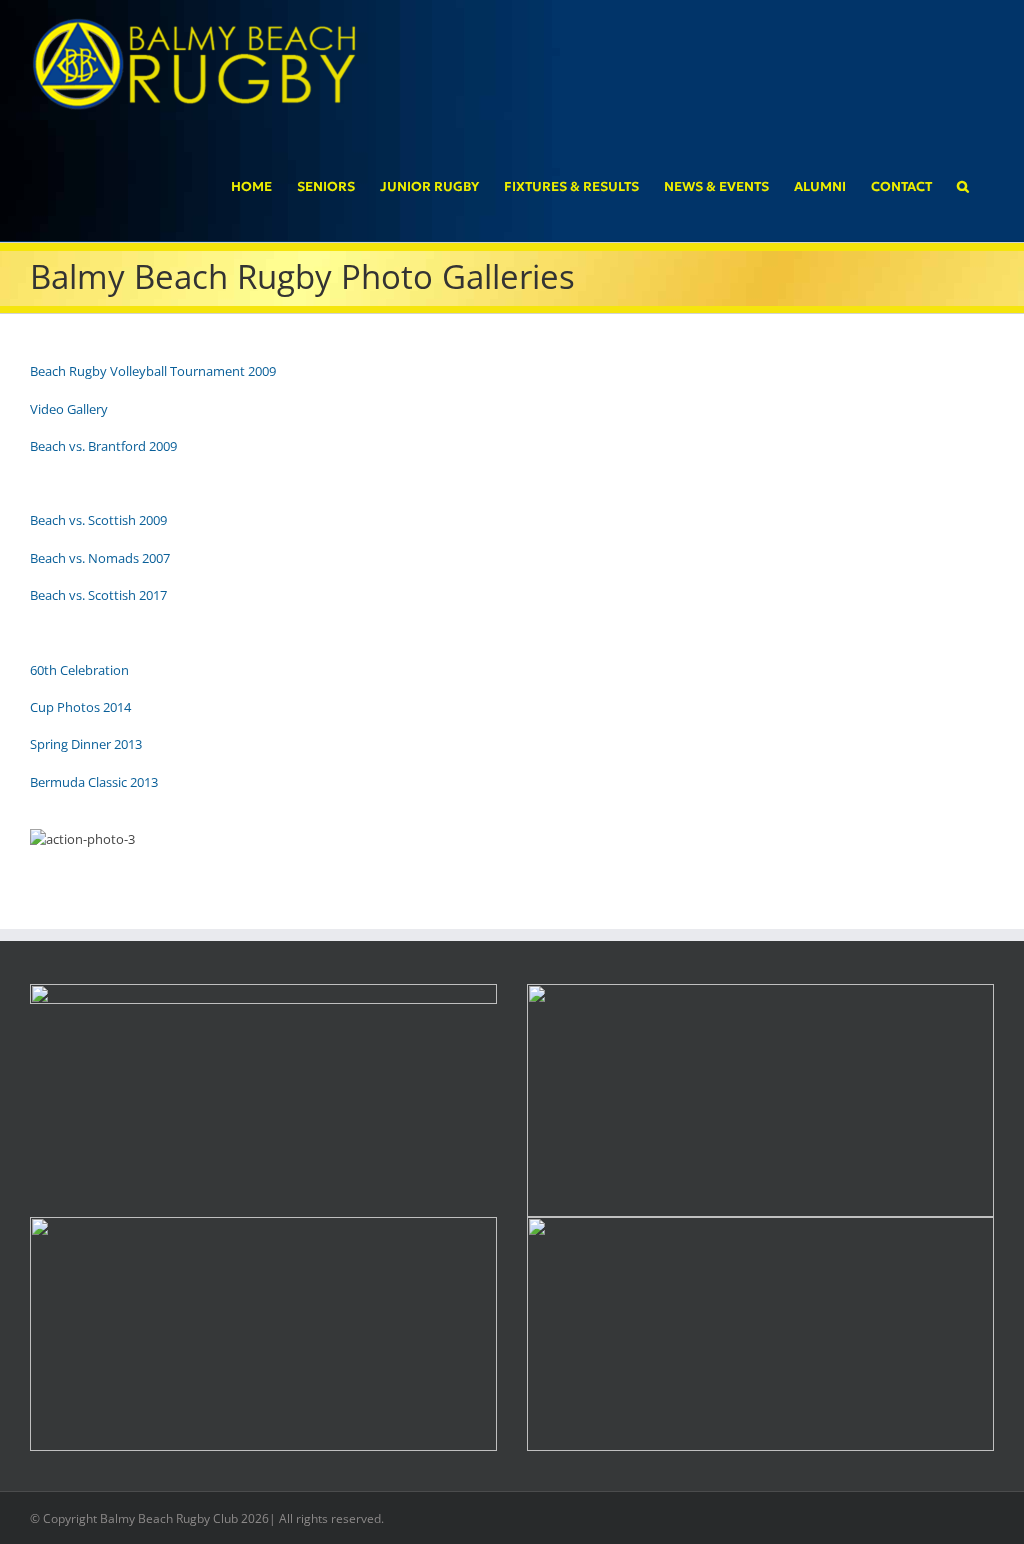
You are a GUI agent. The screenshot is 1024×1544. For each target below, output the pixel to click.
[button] (963, 185)
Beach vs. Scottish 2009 (98, 520)
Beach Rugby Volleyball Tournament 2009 (153, 371)
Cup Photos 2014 (80, 707)
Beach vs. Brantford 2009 (103, 446)
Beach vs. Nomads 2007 (100, 558)
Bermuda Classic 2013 (94, 782)
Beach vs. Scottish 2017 (98, 595)
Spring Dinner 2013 (86, 744)
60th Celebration (79, 670)
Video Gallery (69, 409)
